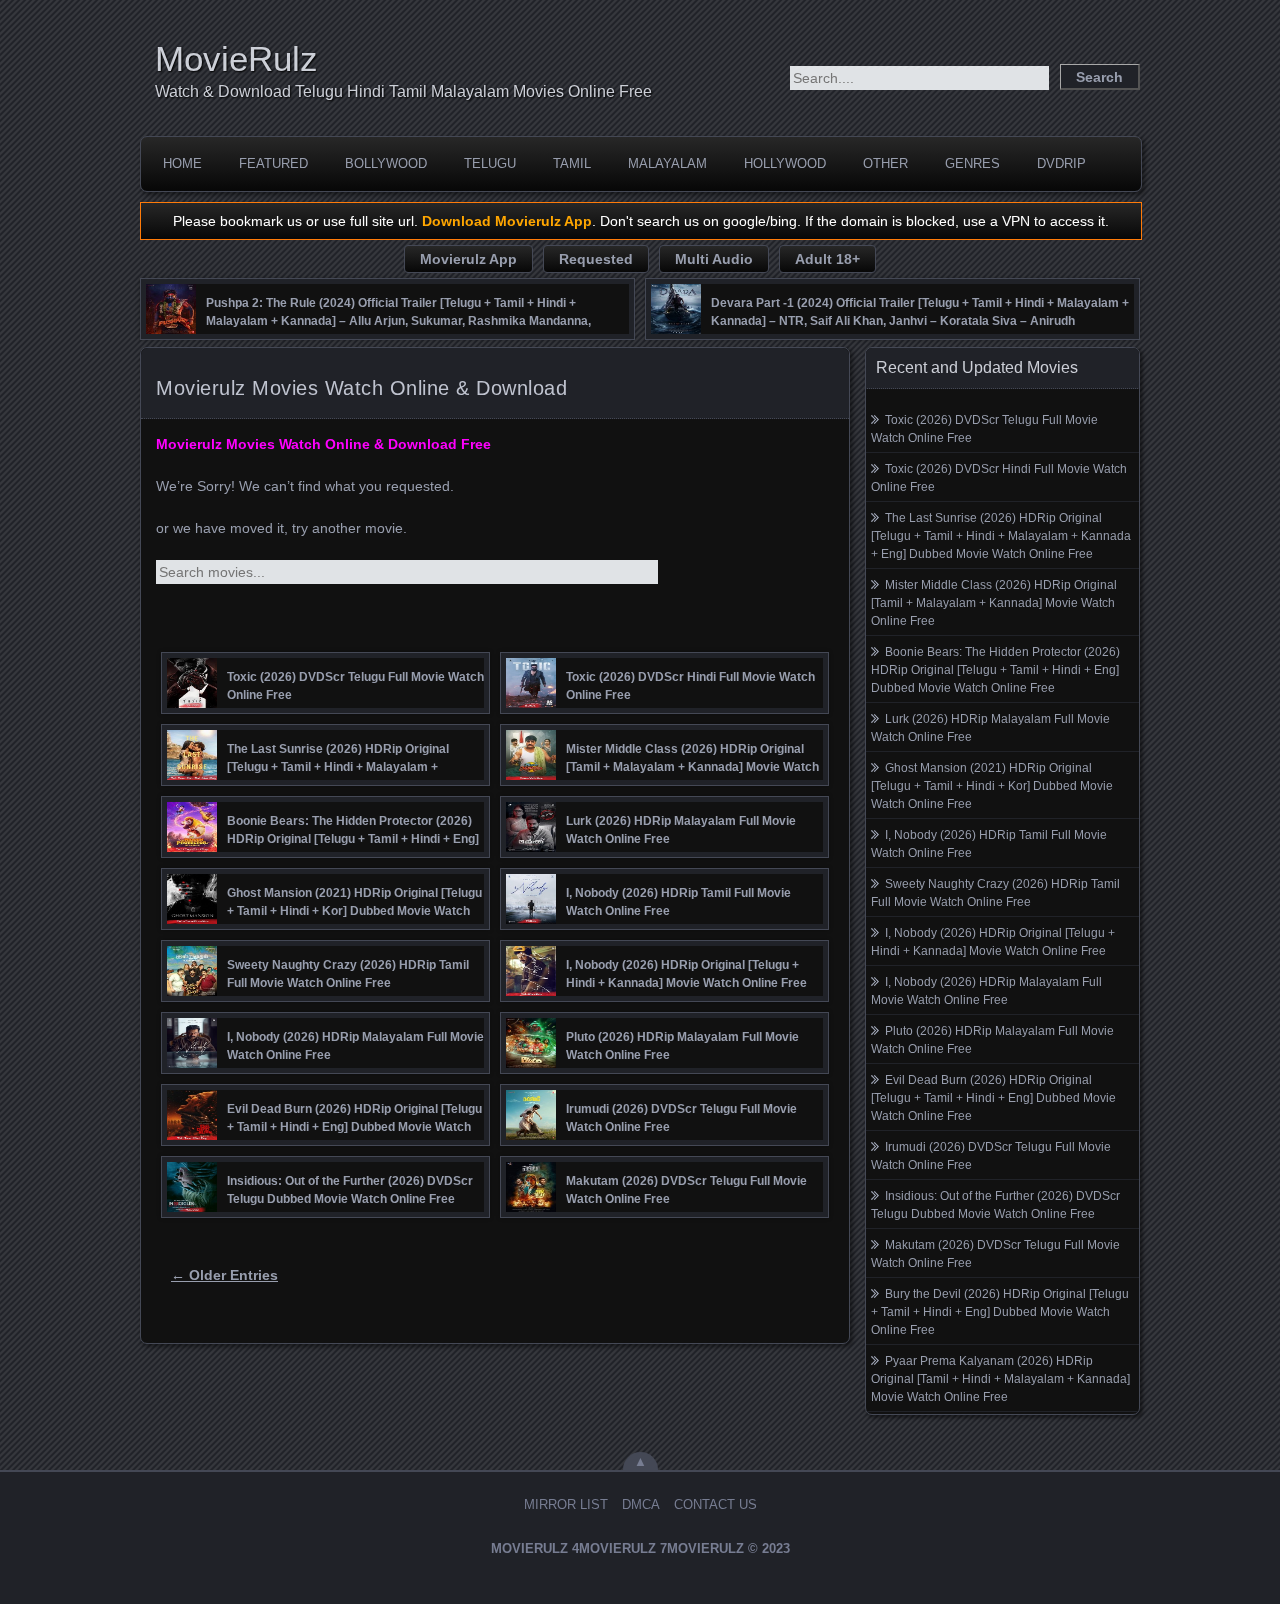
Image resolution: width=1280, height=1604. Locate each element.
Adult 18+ (827, 259)
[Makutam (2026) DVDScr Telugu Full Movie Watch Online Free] (531, 1207)
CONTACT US (715, 1504)
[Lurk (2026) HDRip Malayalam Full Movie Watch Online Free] (531, 847)
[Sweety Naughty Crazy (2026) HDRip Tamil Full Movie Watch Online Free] (192, 991)
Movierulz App (468, 259)
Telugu (490, 163)
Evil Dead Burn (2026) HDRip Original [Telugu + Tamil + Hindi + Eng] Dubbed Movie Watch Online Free (993, 1098)
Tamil (572, 163)
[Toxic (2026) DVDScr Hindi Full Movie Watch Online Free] (531, 703)
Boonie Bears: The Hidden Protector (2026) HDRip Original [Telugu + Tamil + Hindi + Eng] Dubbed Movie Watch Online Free (995, 670)
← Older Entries (224, 1275)
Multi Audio (714, 259)
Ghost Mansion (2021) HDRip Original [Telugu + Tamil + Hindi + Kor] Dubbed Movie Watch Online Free (992, 786)
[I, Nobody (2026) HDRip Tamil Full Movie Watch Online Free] (531, 919)
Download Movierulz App (507, 221)
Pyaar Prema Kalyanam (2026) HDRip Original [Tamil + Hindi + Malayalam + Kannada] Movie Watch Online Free (1000, 1379)
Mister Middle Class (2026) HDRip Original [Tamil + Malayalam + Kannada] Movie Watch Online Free (994, 603)
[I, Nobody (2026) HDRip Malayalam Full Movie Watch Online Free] (192, 1063)
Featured (273, 163)
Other (885, 163)
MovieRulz (236, 58)
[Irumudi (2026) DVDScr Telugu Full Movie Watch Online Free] (531, 1135)
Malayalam (667, 163)
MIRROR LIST (566, 1504)
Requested (596, 259)
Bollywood (386, 163)
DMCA (641, 1504)
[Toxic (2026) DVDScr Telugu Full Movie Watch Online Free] (192, 703)
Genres (972, 163)
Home (182, 163)
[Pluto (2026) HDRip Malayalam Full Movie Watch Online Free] (531, 1063)
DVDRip (1061, 163)
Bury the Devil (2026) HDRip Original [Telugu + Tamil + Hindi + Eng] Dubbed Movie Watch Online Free (1000, 1312)
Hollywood (785, 163)
